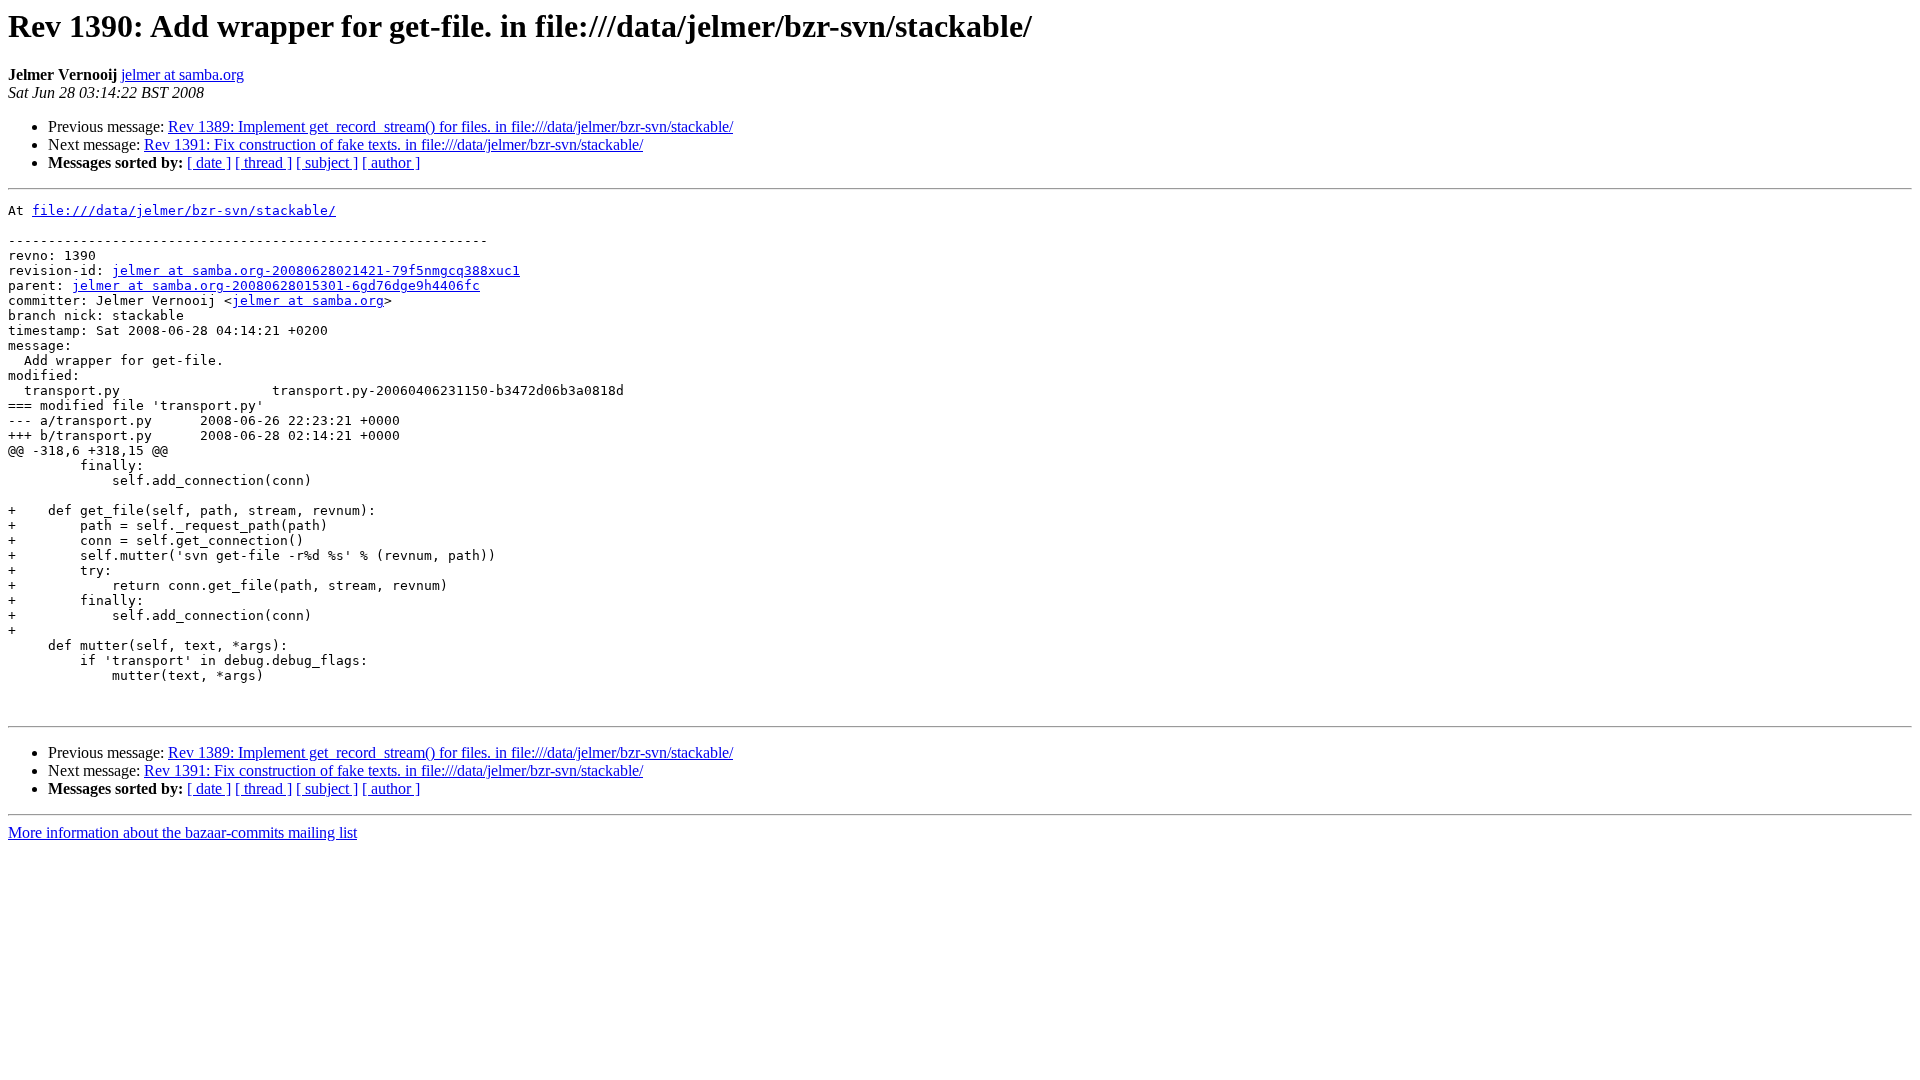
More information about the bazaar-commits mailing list (182, 832)
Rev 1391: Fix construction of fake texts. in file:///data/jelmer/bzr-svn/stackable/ (393, 144)
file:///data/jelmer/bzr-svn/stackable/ (184, 210)
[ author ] (391, 162)
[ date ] (209, 162)
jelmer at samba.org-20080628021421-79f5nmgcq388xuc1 (316, 270)
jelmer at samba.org (182, 74)
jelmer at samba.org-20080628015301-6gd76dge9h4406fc (276, 285)
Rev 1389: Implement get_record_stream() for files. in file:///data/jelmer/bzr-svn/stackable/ (450, 126)
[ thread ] (263, 162)
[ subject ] (327, 162)
